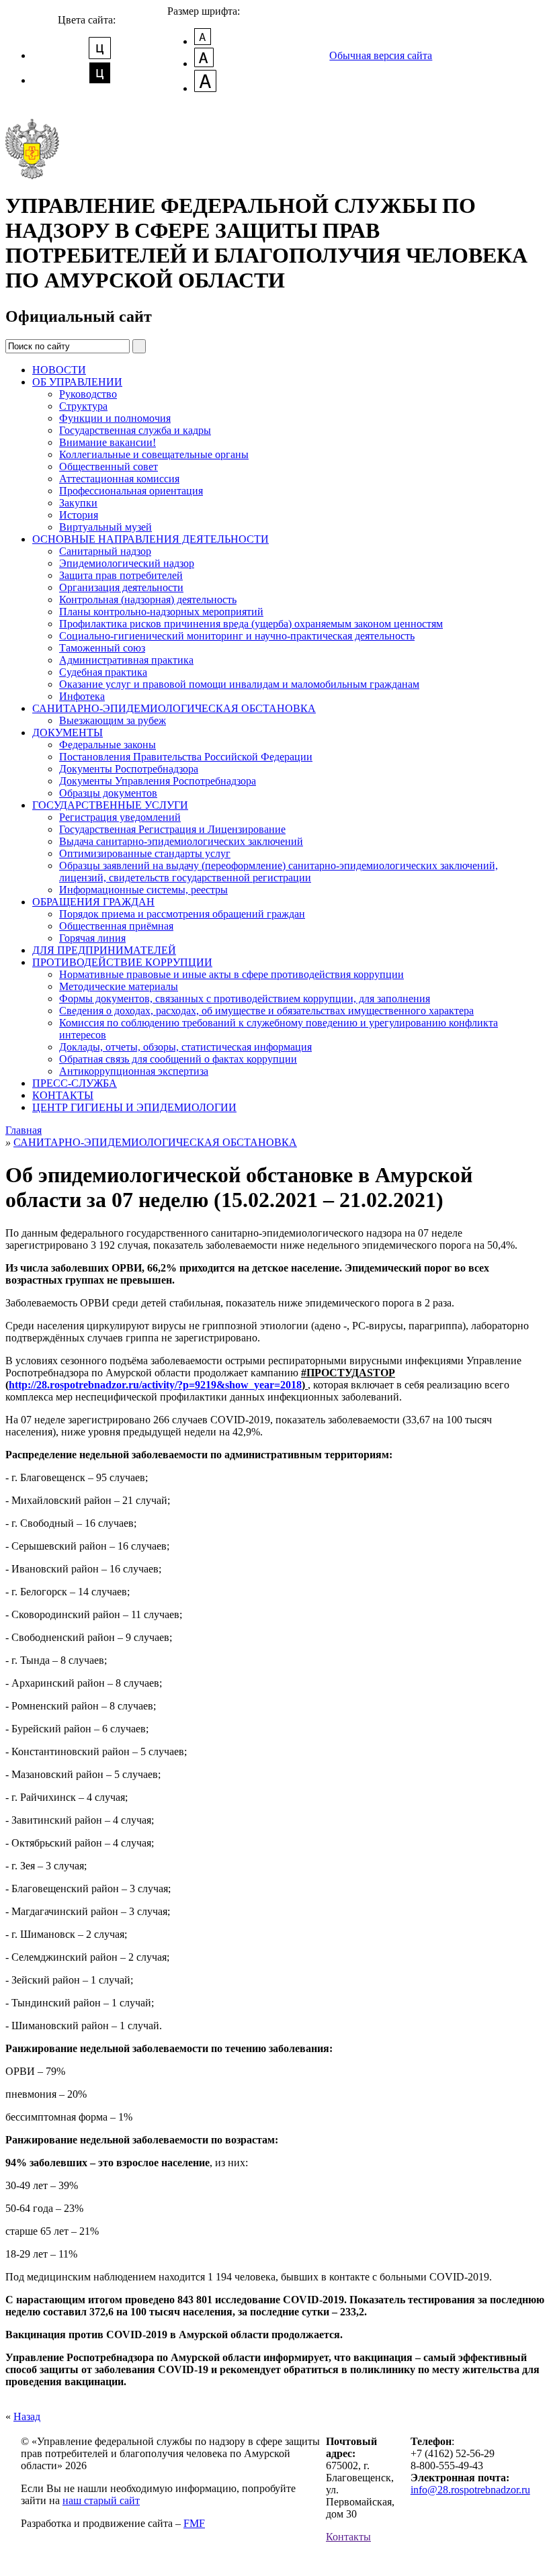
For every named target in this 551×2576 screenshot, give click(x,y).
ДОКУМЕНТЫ (68, 732)
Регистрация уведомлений (120, 817)
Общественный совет (109, 467)
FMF (194, 2523)
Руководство (88, 394)
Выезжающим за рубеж (113, 720)
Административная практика (126, 660)
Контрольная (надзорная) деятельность (148, 599)
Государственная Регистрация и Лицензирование (172, 829)
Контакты (348, 2537)
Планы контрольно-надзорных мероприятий (161, 612)
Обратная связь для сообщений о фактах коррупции (178, 1059)
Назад (27, 2416)
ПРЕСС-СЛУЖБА (75, 1083)
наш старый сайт (101, 2500)
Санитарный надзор (105, 551)
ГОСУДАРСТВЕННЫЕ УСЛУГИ (110, 805)
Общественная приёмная (116, 926)
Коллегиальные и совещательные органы (154, 454)
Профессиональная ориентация (131, 491)
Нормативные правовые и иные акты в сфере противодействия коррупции (231, 974)
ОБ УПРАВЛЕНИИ (77, 382)
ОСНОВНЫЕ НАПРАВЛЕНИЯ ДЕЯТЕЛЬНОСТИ (151, 539)
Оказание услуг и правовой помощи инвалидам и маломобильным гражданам (239, 684)
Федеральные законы (108, 745)
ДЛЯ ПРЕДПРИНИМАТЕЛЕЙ (104, 950)
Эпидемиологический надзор (127, 563)
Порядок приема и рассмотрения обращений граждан (182, 914)
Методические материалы (119, 986)
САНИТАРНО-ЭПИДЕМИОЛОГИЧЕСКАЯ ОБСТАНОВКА (174, 708)
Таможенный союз (102, 648)
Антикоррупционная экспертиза (134, 1071)
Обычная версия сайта (381, 55)
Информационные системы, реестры (143, 890)
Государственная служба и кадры (135, 430)
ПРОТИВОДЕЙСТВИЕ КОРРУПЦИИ (122, 962)
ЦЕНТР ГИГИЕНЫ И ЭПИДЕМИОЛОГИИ (134, 1107)
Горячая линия (92, 938)
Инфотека (82, 696)
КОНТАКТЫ (63, 1095)
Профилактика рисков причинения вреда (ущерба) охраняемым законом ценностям (251, 624)
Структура (83, 406)
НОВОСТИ (59, 370)
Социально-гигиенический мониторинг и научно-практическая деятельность (237, 636)
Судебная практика (103, 672)
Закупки (78, 503)
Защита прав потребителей (121, 575)
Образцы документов (108, 793)
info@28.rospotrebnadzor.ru (470, 2490)
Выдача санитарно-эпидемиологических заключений (181, 841)
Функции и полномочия (115, 418)
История (79, 515)
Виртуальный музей (105, 527)
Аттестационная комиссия (119, 479)
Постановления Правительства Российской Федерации (186, 757)
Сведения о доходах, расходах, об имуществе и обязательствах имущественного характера (266, 1011)
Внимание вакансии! (108, 442)
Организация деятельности (121, 587)
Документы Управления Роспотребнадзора (158, 781)
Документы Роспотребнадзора (129, 769)
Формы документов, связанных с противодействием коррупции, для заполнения (245, 998)
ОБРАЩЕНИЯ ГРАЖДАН (93, 902)
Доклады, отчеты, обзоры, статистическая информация (185, 1047)
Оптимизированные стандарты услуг (145, 853)
